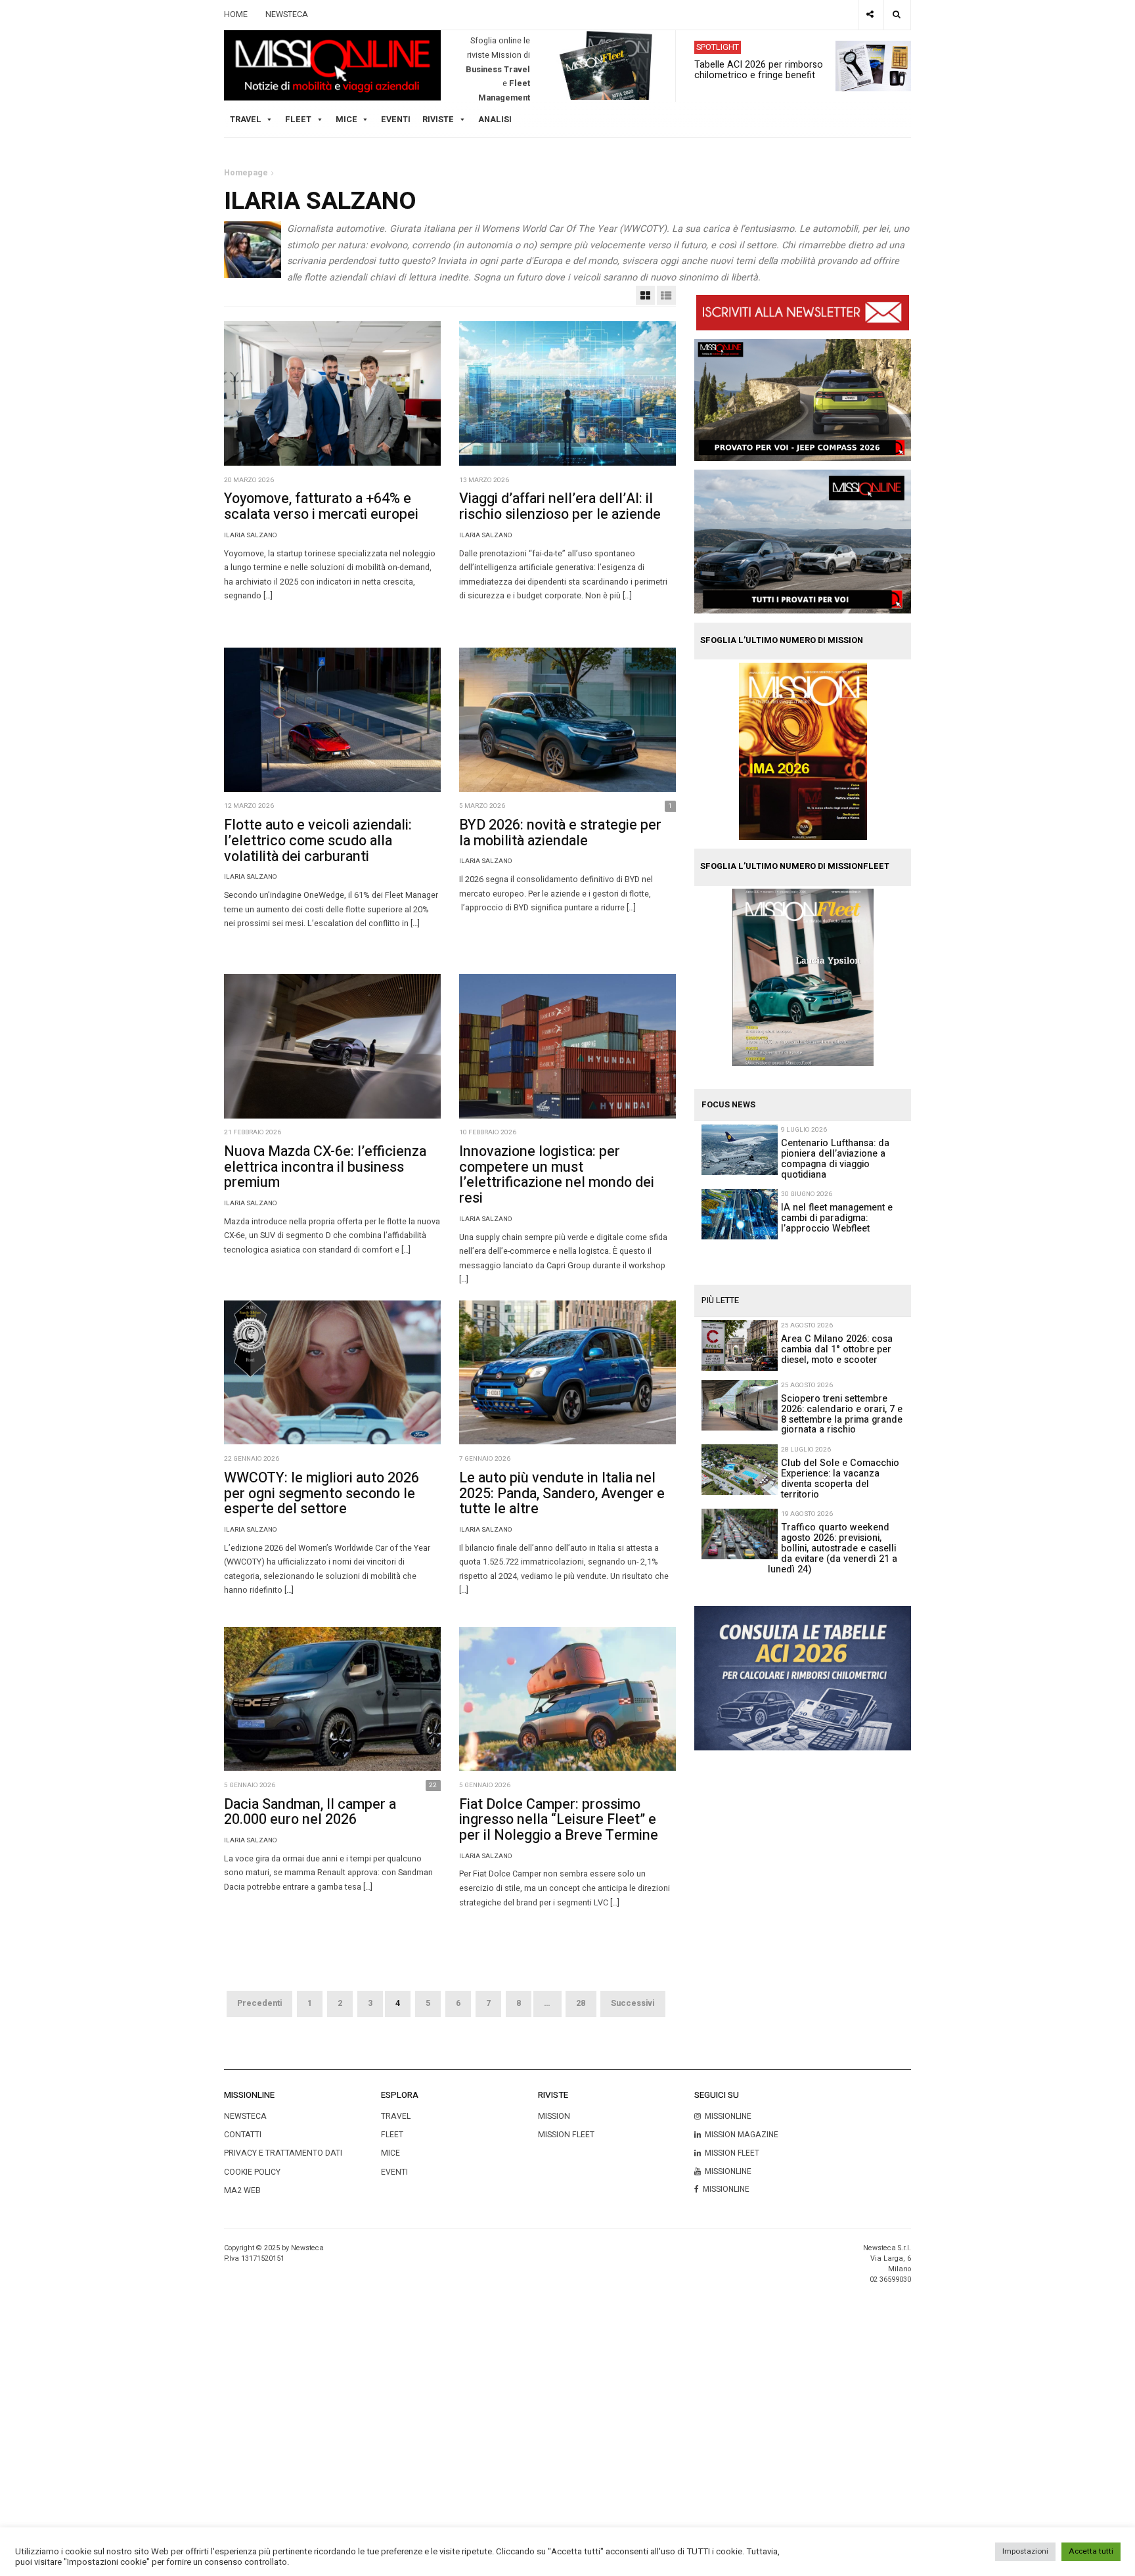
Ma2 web (242, 2190)
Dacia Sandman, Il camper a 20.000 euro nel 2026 (310, 1812)
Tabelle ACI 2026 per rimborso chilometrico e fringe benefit (759, 70)
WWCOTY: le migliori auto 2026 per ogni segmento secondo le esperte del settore (322, 1494)
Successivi (633, 2003)
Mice (390, 2153)
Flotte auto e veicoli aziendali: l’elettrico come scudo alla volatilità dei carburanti (318, 841)
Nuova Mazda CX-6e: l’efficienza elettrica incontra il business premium (325, 1167)
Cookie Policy (252, 2172)
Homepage (246, 173)
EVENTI (394, 2172)
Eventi (396, 120)
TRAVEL (246, 120)
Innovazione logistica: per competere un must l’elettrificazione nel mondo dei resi (557, 1175)
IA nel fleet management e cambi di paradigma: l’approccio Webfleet (837, 1218)
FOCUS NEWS (728, 1105)
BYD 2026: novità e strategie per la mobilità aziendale (560, 833)
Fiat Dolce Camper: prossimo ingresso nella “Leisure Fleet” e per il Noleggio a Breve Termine (559, 1820)
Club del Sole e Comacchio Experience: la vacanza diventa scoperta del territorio (840, 1479)
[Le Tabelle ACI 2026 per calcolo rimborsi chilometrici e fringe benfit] (802, 1677)
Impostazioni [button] (1025, 2551)
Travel (396, 2116)
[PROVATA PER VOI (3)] (802, 541)
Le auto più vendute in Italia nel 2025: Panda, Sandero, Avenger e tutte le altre (562, 1494)
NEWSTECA (287, 14)
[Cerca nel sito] (897, 15)
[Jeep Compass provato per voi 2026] (802, 399)
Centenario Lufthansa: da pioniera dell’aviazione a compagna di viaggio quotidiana (835, 1159)
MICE (346, 120)
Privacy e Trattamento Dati (283, 2153)
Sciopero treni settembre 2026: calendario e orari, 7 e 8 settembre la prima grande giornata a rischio (842, 1414)
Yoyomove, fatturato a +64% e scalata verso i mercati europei (321, 506)
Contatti (243, 2135)
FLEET (298, 120)
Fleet (392, 2135)
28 (581, 2003)
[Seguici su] (870, 15)
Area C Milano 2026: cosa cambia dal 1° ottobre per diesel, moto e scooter (837, 1349)
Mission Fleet (566, 2135)
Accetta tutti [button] (1091, 2551)
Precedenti (259, 2003)
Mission (554, 2116)
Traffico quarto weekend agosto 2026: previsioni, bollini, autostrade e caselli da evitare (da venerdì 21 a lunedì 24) (833, 1548)
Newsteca (245, 2116)
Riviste (438, 120)
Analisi (495, 120)
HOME (236, 14)
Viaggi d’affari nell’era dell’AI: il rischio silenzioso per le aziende (560, 506)
